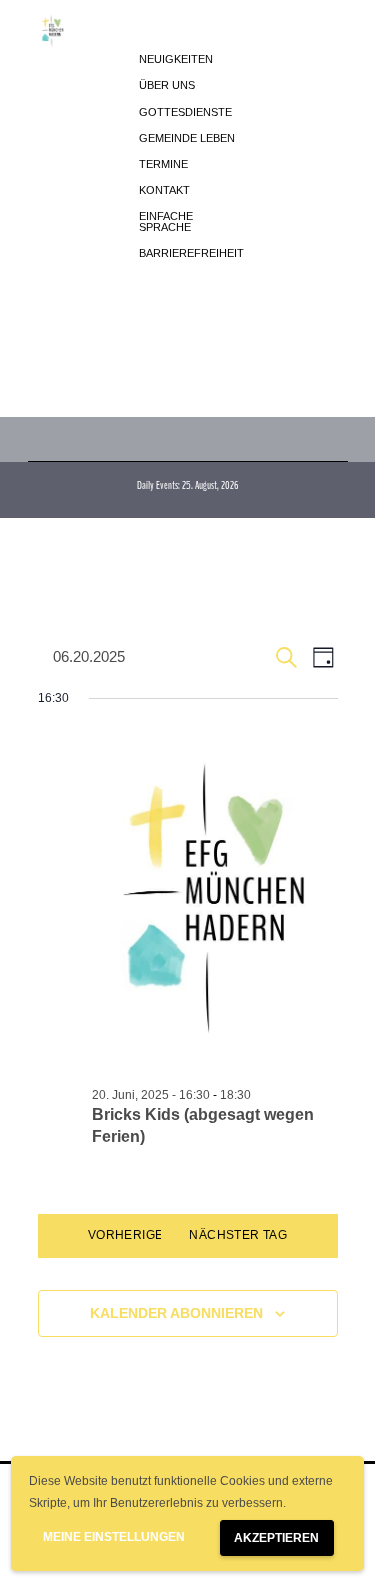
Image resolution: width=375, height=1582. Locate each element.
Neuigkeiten (176, 59)
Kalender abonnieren (176, 1313)
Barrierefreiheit (191, 253)
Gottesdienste (185, 112)
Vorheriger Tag (144, 1235)
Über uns (167, 85)
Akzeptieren (276, 1538)
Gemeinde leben (187, 138)
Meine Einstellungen (114, 1537)
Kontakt (164, 190)
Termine (163, 164)
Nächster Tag (238, 1235)
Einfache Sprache (166, 221)
